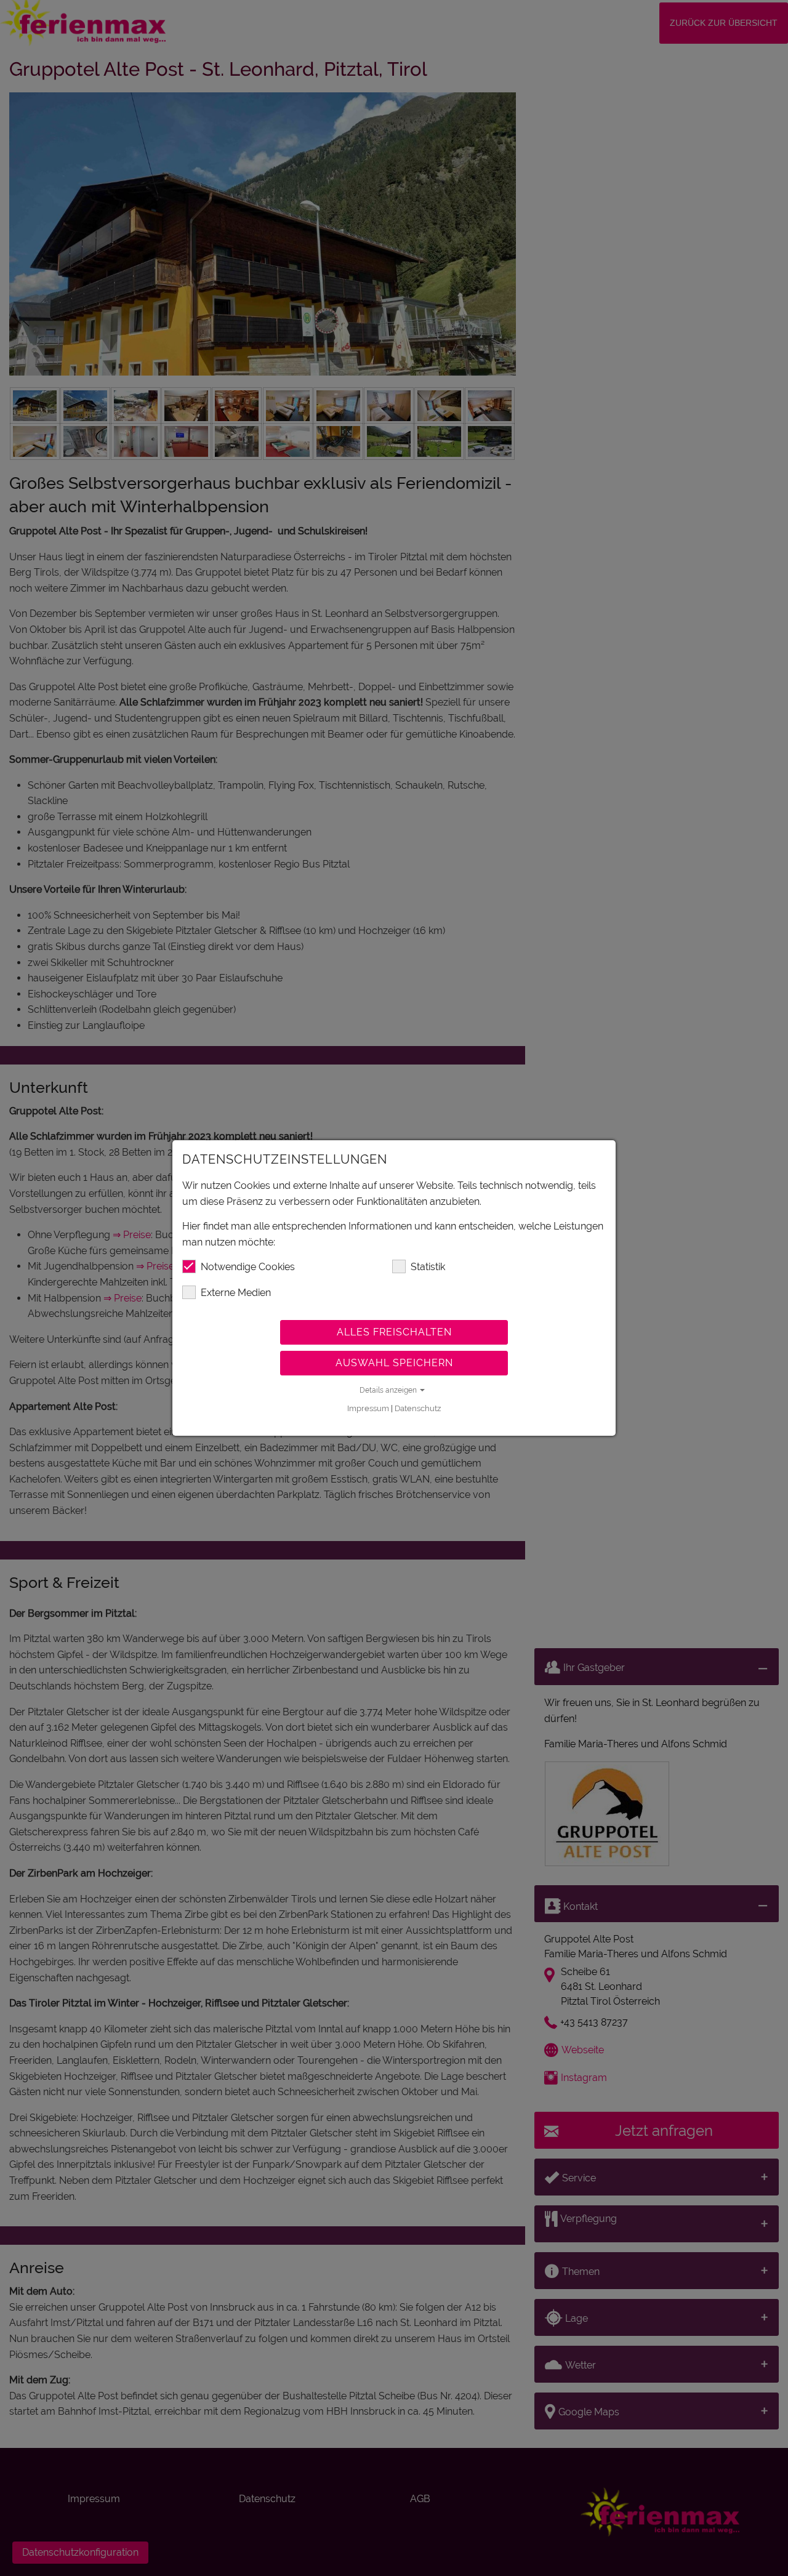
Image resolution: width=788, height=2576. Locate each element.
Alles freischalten (394, 1332)
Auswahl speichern (394, 1363)
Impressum (368, 1408)
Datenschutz (418, 1408)
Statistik (428, 1267)
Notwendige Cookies (248, 1267)
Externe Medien (236, 1293)
